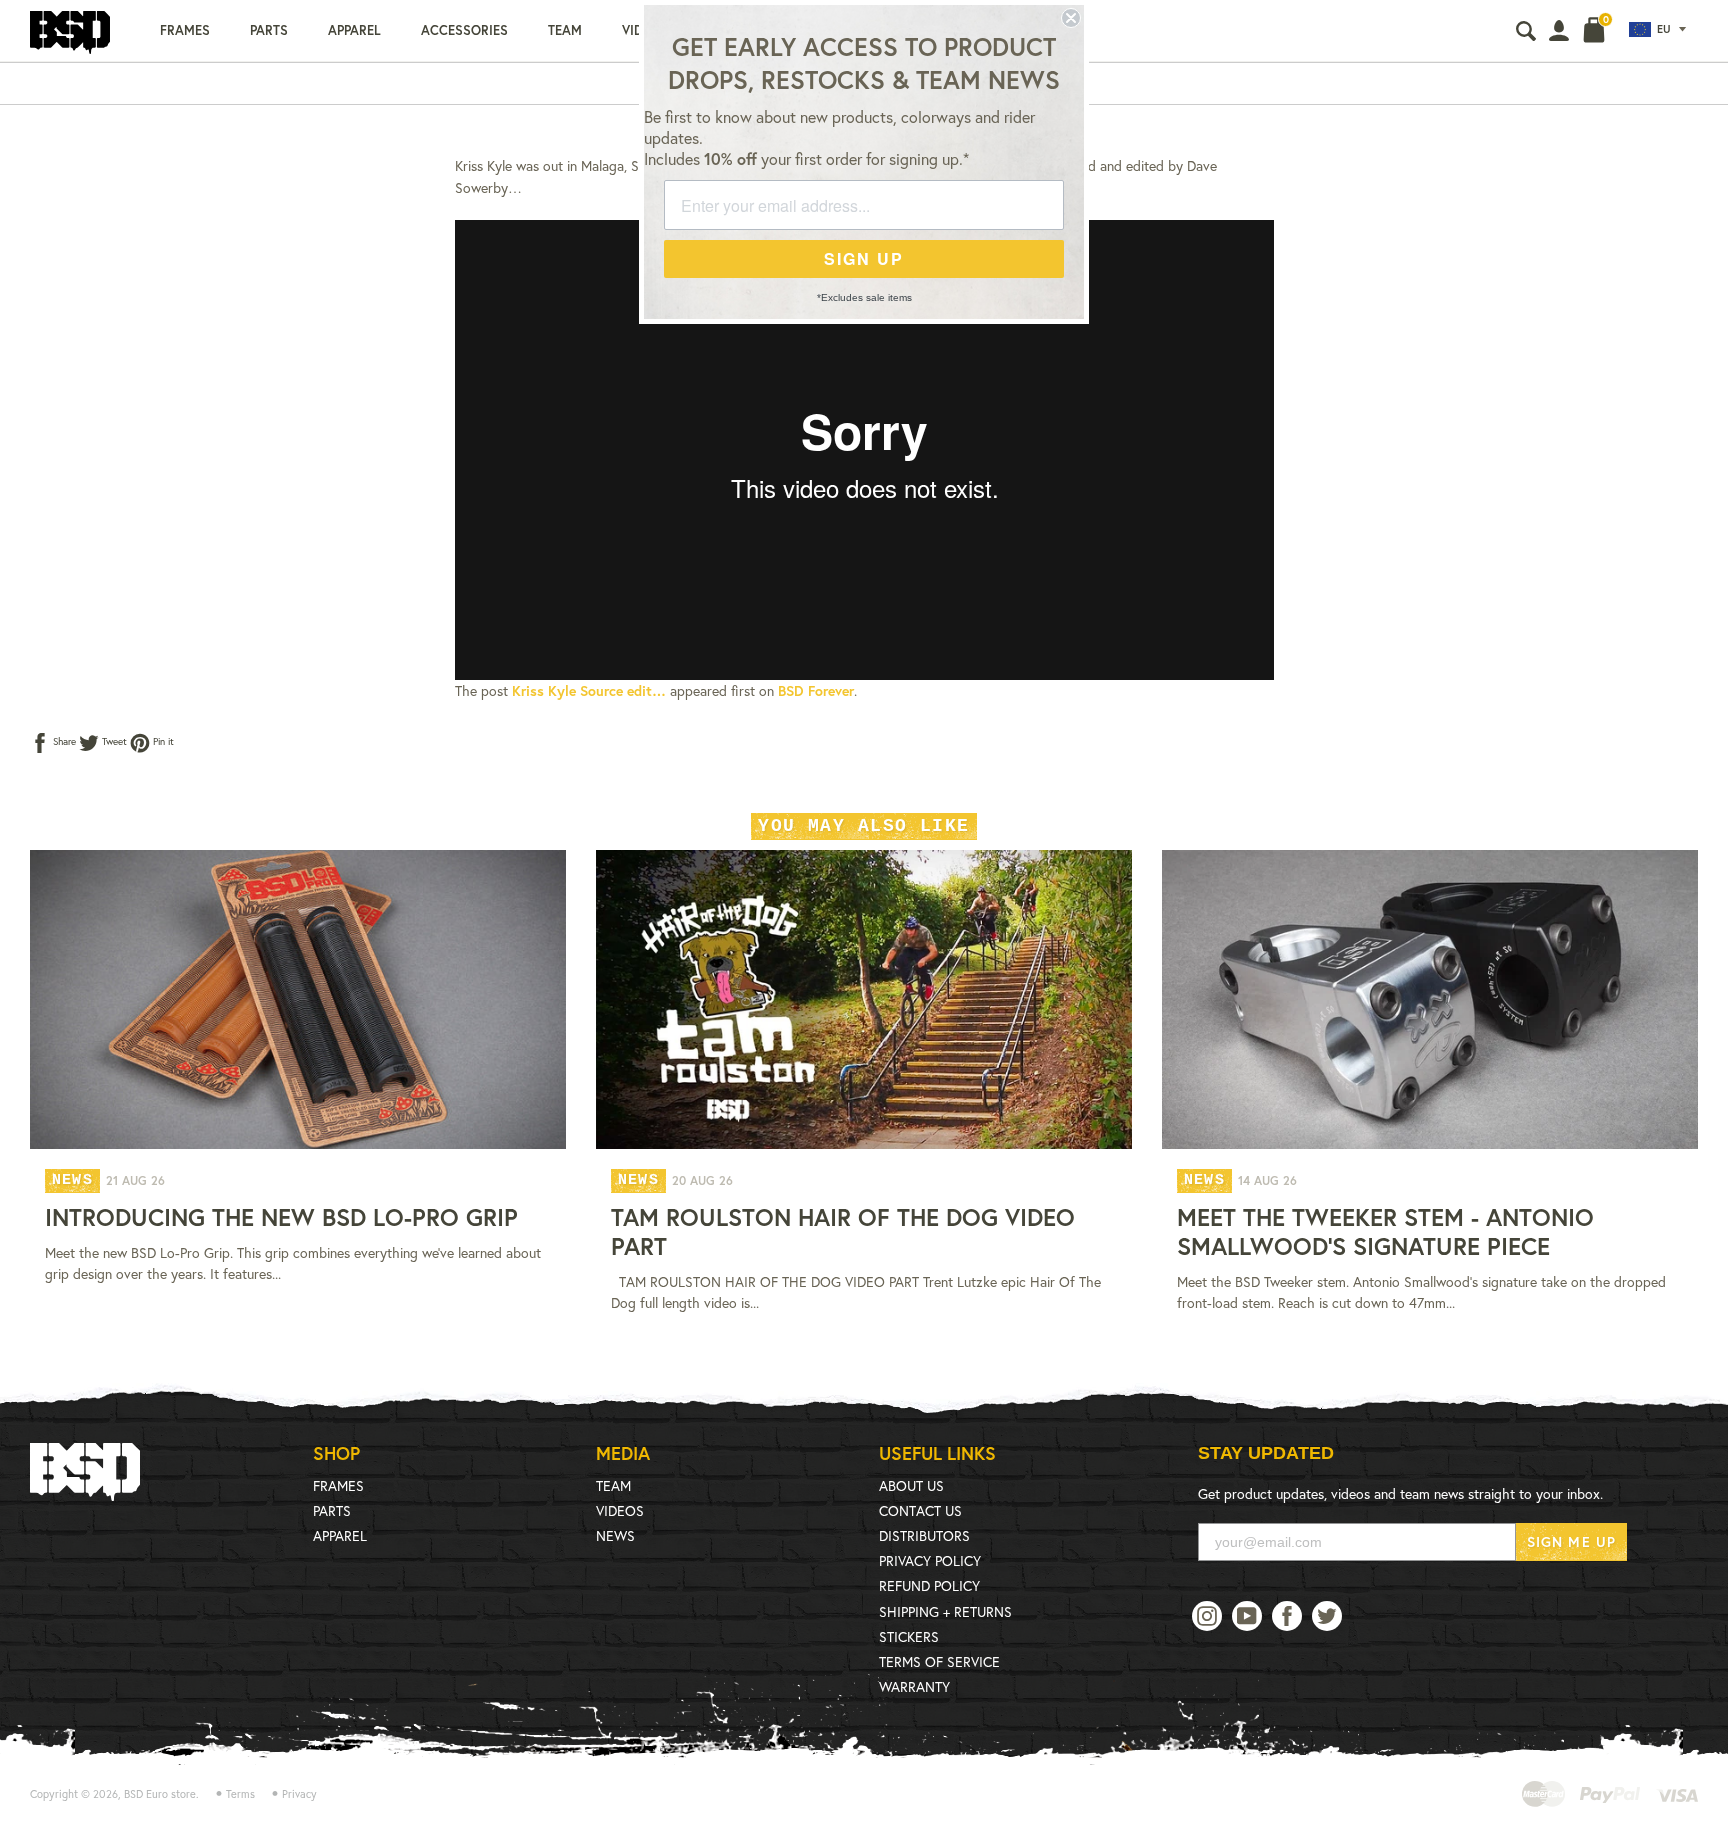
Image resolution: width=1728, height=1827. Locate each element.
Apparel (354, 30)
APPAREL (340, 1535)
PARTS (332, 1510)
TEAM (613, 1485)
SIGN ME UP (1571, 1541)
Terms (240, 1794)
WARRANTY (914, 1686)
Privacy (299, 1794)
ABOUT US (911, 1485)
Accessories (464, 30)
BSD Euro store (160, 1794)
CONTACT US (920, 1510)
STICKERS (909, 1636)
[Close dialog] (1071, 18)
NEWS (615, 1535)
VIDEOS (620, 1510)
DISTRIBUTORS (924, 1535)
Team (565, 30)
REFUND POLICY (929, 1585)
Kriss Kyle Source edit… (589, 690)
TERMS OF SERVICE (939, 1661)
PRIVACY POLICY (930, 1560)
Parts (269, 30)
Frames (185, 30)
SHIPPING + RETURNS (945, 1611)
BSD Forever (816, 690)
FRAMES (338, 1485)
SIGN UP (864, 258)
